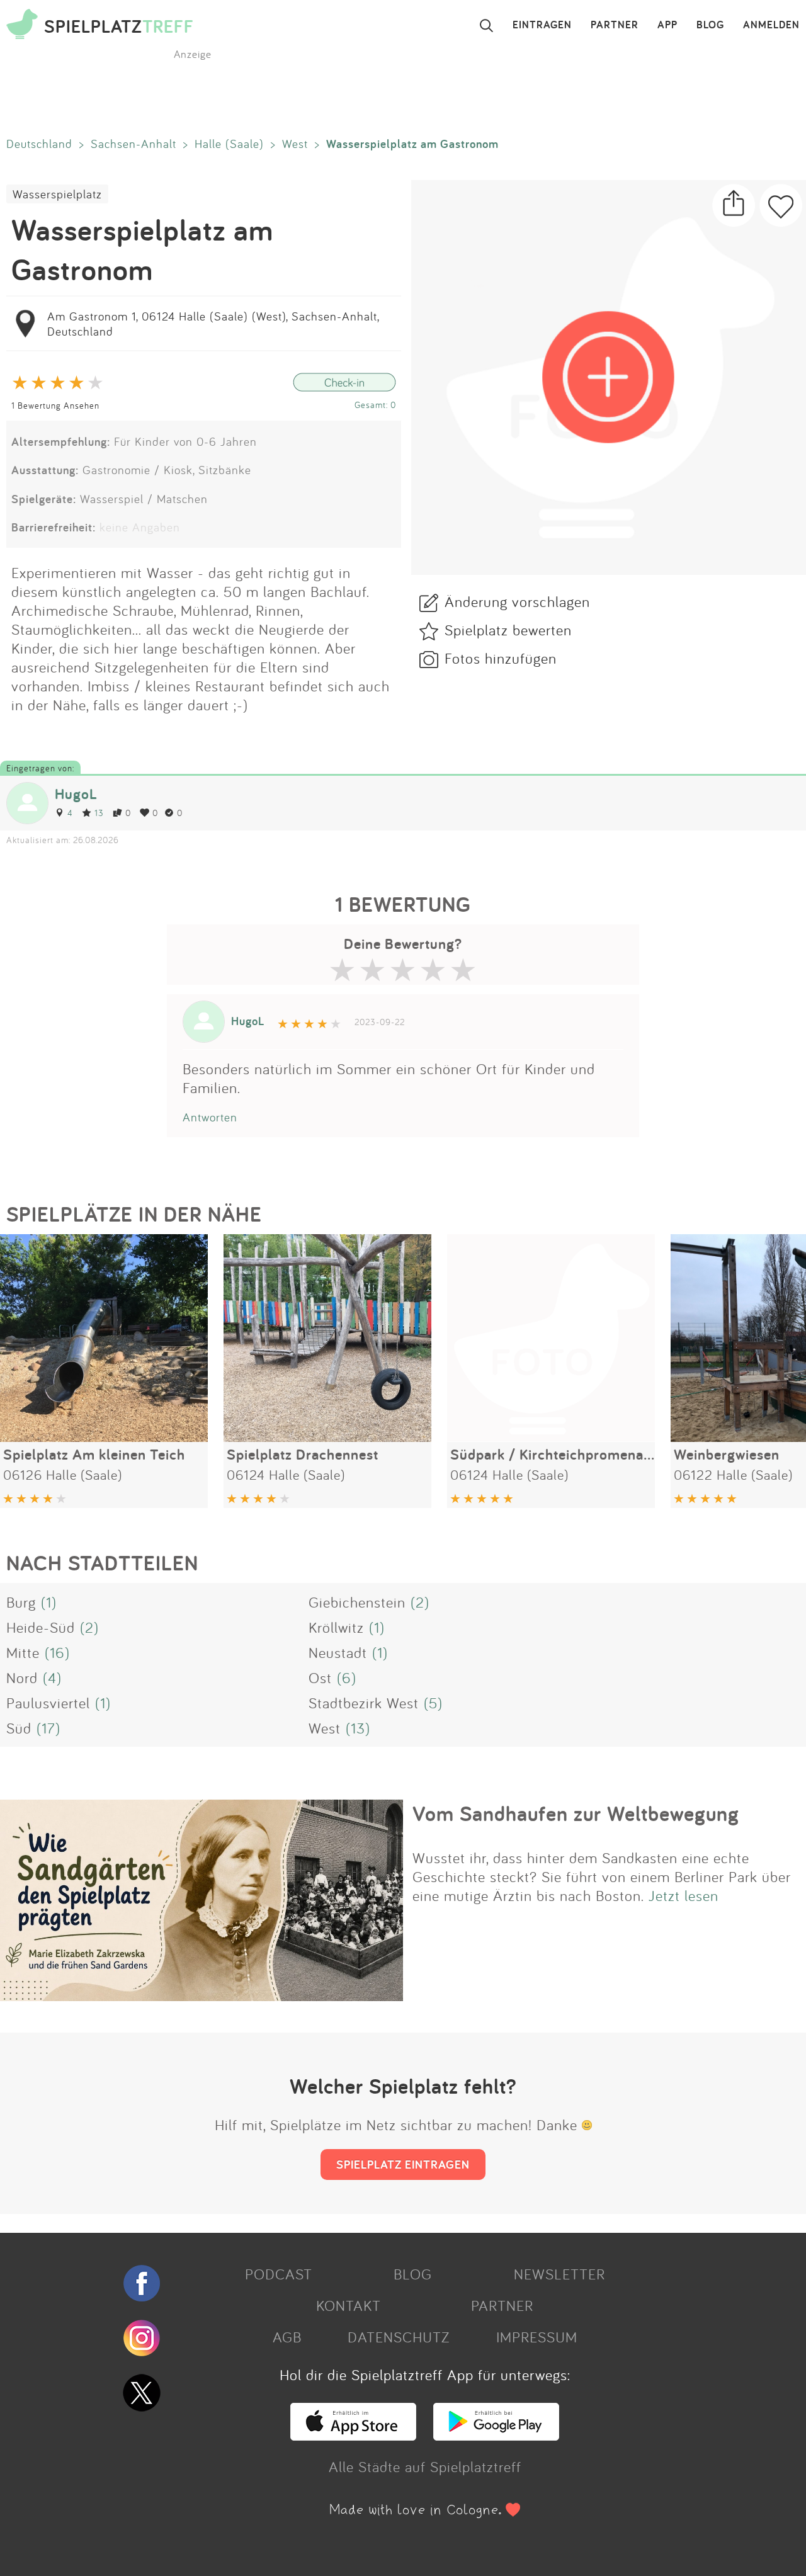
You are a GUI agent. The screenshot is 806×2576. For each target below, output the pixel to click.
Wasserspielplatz (57, 194)
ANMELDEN (771, 25)
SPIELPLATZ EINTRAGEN (403, 2164)
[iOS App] (353, 2435)
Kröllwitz (336, 1627)
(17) (48, 1728)
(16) (57, 1652)
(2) (420, 1602)
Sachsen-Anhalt (133, 144)
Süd (19, 1728)
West (295, 144)
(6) (347, 1677)
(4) (52, 1677)
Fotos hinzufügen (501, 658)
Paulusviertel (48, 1703)
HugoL (76, 794)
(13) (358, 1728)
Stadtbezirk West (364, 1703)
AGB (287, 2337)
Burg (21, 1602)
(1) (49, 1602)
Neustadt (338, 1652)
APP (667, 25)
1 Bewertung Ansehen (55, 405)
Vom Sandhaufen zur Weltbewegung (576, 1813)
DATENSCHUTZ (399, 2337)
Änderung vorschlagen (517, 601)
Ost (320, 1677)
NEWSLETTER (559, 2274)
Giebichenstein (357, 1602)
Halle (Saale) (229, 144)
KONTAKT (349, 2305)
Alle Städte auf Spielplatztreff (425, 2466)
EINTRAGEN (542, 25)
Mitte (23, 1652)
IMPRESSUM (537, 2337)
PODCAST (279, 2274)
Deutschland (39, 144)
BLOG (710, 25)
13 (99, 813)
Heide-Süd (41, 1627)
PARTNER (615, 25)
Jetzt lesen (684, 1895)
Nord (22, 1677)
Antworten (210, 1117)
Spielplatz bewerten (508, 630)
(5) (433, 1703)
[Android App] (496, 2435)
